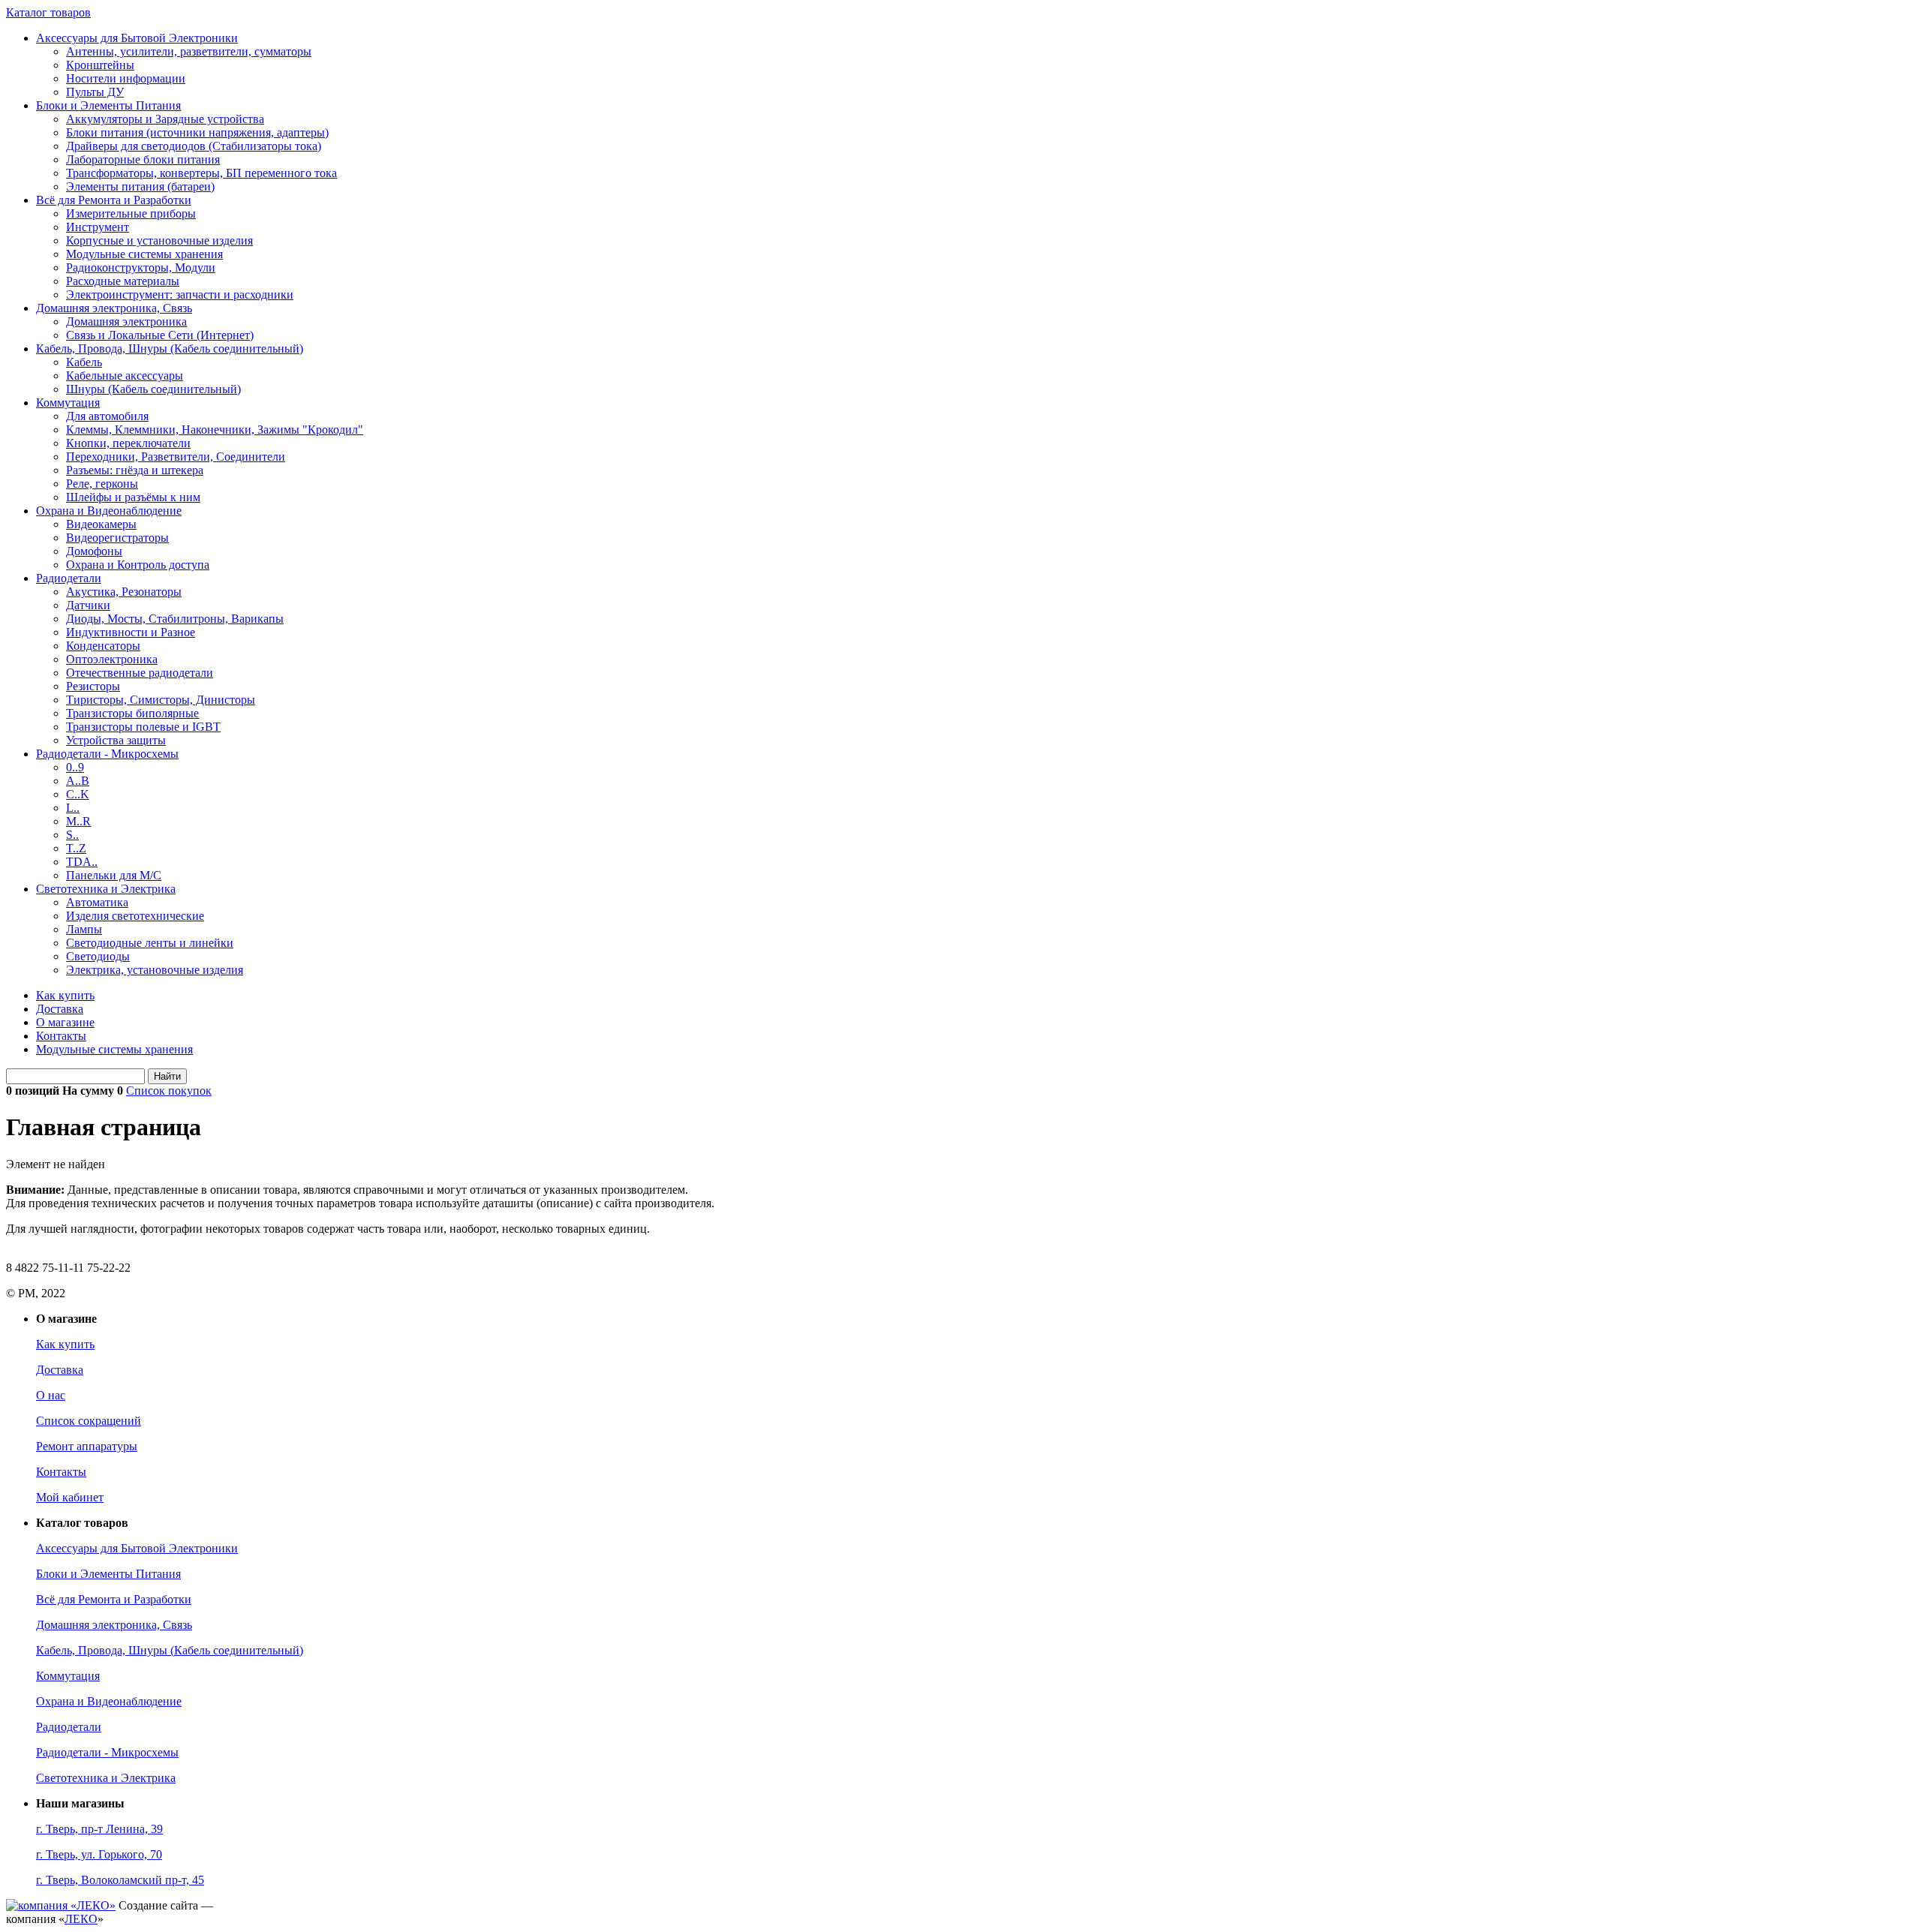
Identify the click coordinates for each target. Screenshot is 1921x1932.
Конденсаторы (103, 646)
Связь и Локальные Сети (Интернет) (160, 335)
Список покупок (169, 1091)
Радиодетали (69, 578)
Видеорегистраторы (117, 538)
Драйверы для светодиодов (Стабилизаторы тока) (194, 146)
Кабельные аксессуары (125, 376)
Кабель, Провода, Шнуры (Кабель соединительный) (170, 349)
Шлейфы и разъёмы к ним (133, 497)
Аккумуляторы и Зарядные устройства (165, 119)
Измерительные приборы (131, 213)
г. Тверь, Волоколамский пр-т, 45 (120, 1880)
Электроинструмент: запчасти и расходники (180, 294)
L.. (73, 808)
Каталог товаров (48, 12)
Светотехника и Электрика (106, 889)
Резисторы (93, 686)
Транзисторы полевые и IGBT (143, 727)
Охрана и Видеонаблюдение (109, 511)
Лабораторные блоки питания (143, 159)
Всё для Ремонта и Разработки (114, 200)
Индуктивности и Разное (131, 632)
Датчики (88, 605)
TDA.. (82, 862)
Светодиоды (98, 956)
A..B (78, 781)
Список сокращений (89, 1421)
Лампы (84, 929)
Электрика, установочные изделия (155, 970)
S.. (72, 835)
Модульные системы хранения (144, 254)
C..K (78, 794)
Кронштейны (100, 65)
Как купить (65, 995)
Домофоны (94, 551)
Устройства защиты (116, 740)
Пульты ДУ (95, 92)
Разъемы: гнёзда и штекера (135, 470)
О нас (51, 1395)
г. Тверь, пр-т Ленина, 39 (99, 1829)
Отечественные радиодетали (140, 673)
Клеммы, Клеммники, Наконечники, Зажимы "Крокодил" (215, 430)
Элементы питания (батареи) (140, 186)
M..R (78, 821)
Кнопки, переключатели (128, 443)
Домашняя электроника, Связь (114, 308)
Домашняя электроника (126, 321)
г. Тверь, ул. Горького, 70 (99, 1854)
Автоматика (97, 902)
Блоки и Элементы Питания (108, 105)
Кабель (84, 362)
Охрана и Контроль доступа (138, 565)
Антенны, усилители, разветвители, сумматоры (189, 51)
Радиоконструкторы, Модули (141, 267)
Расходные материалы (123, 281)
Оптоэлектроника (112, 659)
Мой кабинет (70, 1497)
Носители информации (126, 78)
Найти (167, 1076)
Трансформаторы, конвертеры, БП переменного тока (201, 173)
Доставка (60, 1009)
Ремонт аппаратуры (87, 1446)
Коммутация (68, 403)
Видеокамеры (101, 524)
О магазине (65, 1022)
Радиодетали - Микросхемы (107, 754)
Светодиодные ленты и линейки (150, 943)
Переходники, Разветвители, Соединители (176, 457)
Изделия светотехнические (135, 916)
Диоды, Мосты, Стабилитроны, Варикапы (175, 619)
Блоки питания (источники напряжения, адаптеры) (197, 132)
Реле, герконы (102, 484)
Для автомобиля (107, 416)
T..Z (76, 848)
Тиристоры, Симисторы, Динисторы (161, 700)
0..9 (75, 767)
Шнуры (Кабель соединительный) (153, 389)
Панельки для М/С (114, 875)
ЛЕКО (81, 1919)
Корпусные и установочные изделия (159, 240)
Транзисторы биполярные (132, 713)
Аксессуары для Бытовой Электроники (137, 38)
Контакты (61, 1036)
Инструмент (98, 227)
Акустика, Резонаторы (124, 592)
